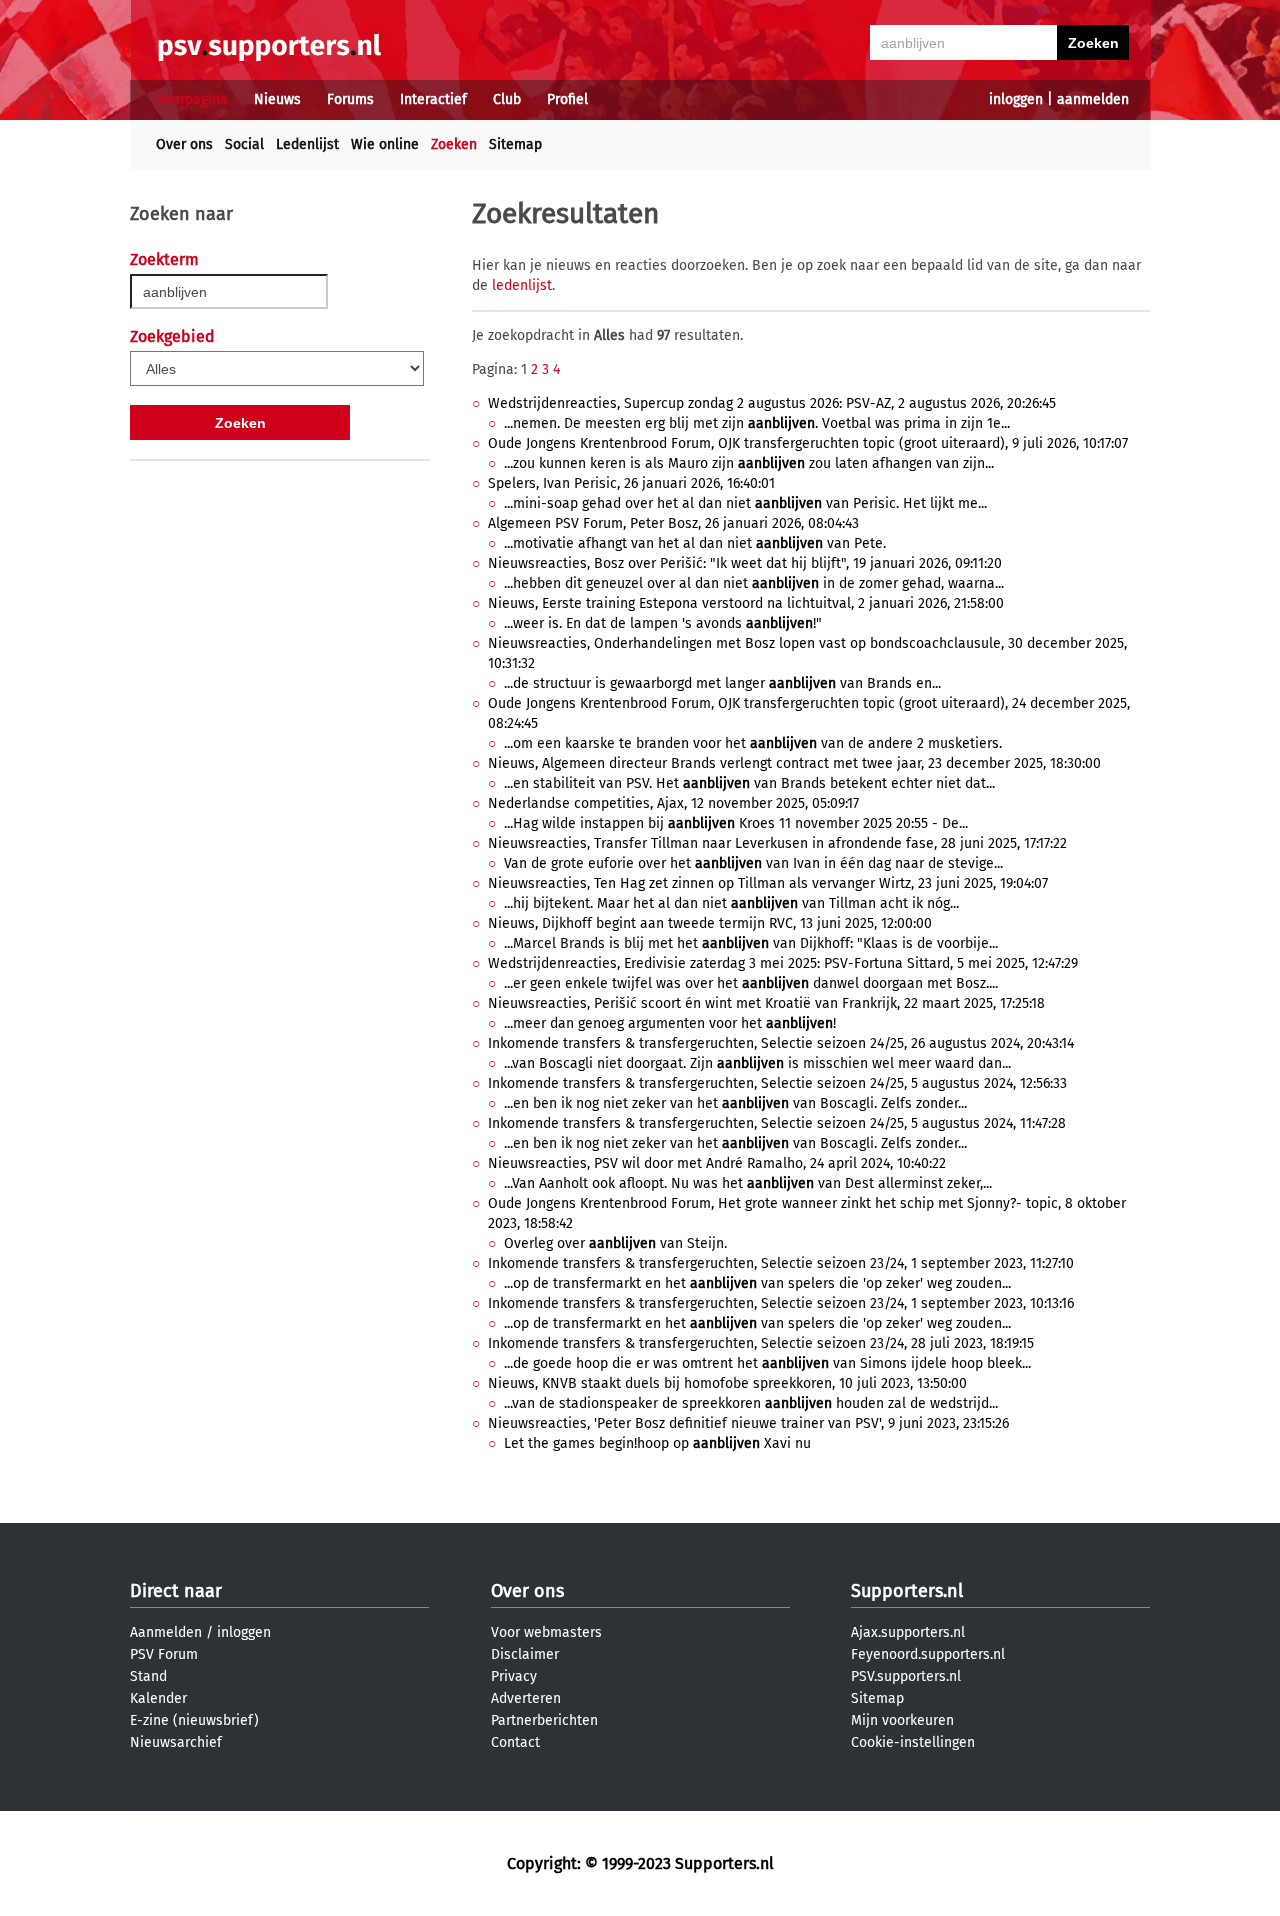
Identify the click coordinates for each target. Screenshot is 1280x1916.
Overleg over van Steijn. (615, 1243)
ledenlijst (522, 285)
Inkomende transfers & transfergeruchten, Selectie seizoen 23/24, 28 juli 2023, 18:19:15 (761, 1343)
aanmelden (1093, 99)
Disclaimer (525, 1654)
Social (244, 144)
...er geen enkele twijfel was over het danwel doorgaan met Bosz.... (751, 983)
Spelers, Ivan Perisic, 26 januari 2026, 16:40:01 (631, 483)
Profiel (567, 99)
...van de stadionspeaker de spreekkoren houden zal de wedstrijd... (751, 1403)
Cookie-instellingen (913, 1742)
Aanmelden (166, 1632)
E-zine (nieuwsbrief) (194, 1720)
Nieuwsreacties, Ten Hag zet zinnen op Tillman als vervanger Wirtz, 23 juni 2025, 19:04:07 (768, 883)
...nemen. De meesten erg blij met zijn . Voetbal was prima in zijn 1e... (757, 423)
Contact (515, 1742)
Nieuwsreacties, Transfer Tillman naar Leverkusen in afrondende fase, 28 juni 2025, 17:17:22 (777, 843)
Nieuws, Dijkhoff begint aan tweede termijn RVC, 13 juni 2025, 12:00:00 (710, 923)
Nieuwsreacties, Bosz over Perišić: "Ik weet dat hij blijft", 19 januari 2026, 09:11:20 (745, 563)
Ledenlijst (307, 144)
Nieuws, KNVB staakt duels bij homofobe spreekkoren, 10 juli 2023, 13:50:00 (727, 1383)
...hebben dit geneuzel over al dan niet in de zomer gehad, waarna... (754, 583)
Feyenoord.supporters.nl (928, 1654)
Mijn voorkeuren (902, 1720)
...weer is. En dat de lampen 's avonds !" (663, 623)
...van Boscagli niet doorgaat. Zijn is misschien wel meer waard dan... (757, 1063)
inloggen (1016, 99)
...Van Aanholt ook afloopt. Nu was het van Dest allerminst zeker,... (748, 1183)
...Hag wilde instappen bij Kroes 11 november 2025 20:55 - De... (736, 823)
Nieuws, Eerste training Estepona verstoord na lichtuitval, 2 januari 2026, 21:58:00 (746, 603)
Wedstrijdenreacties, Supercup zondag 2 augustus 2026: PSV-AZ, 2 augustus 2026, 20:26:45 (772, 403)
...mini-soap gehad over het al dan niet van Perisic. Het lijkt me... (745, 503)
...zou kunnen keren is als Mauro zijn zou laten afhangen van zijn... (749, 463)
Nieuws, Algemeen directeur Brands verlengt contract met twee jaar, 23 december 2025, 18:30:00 (794, 763)
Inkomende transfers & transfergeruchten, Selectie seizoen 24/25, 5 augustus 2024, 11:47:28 (777, 1123)
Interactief (433, 99)
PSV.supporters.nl (906, 1676)
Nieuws (277, 99)
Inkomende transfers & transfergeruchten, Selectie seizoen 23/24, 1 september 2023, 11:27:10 (781, 1263)
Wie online (385, 144)
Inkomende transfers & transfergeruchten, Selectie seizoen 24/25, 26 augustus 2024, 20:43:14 (781, 1043)
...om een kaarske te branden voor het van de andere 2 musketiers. (753, 743)
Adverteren (526, 1698)
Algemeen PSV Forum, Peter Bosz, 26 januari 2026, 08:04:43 (673, 523)
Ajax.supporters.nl (908, 1632)
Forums (350, 99)
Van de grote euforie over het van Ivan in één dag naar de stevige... (753, 863)
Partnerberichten (544, 1720)
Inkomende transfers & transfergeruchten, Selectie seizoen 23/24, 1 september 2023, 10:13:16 (781, 1303)
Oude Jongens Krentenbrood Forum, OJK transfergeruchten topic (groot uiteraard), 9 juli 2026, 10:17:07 (808, 443)
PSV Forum (164, 1654)
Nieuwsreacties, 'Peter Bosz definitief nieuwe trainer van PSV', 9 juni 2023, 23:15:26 (748, 1423)
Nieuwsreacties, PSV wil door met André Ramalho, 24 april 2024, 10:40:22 (717, 1163)
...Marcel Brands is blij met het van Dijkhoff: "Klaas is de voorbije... (751, 943)
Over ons (184, 144)
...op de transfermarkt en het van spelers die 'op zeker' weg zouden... (757, 1283)
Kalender (158, 1698)
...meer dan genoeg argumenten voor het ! (670, 1023)
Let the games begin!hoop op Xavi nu (657, 1443)
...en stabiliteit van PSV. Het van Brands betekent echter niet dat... (749, 783)
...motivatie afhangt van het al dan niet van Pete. (695, 543)
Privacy (514, 1676)
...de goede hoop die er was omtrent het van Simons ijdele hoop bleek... (767, 1363)
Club (507, 99)
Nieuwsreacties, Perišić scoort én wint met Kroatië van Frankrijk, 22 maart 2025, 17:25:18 (766, 1003)
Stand (148, 1676)
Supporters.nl (907, 1591)
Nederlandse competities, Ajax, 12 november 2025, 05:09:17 (673, 803)
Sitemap (515, 144)
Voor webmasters (546, 1632)
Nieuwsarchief (176, 1742)
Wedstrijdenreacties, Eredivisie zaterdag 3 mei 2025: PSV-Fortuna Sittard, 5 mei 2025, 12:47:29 (783, 963)
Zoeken (454, 144)
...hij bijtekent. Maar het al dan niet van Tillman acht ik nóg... (731, 903)
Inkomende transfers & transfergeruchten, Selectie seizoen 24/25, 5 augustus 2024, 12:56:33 (777, 1083)
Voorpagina (192, 99)
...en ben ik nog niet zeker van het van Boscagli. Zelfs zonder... (735, 1103)
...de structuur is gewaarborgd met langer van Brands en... (722, 683)
